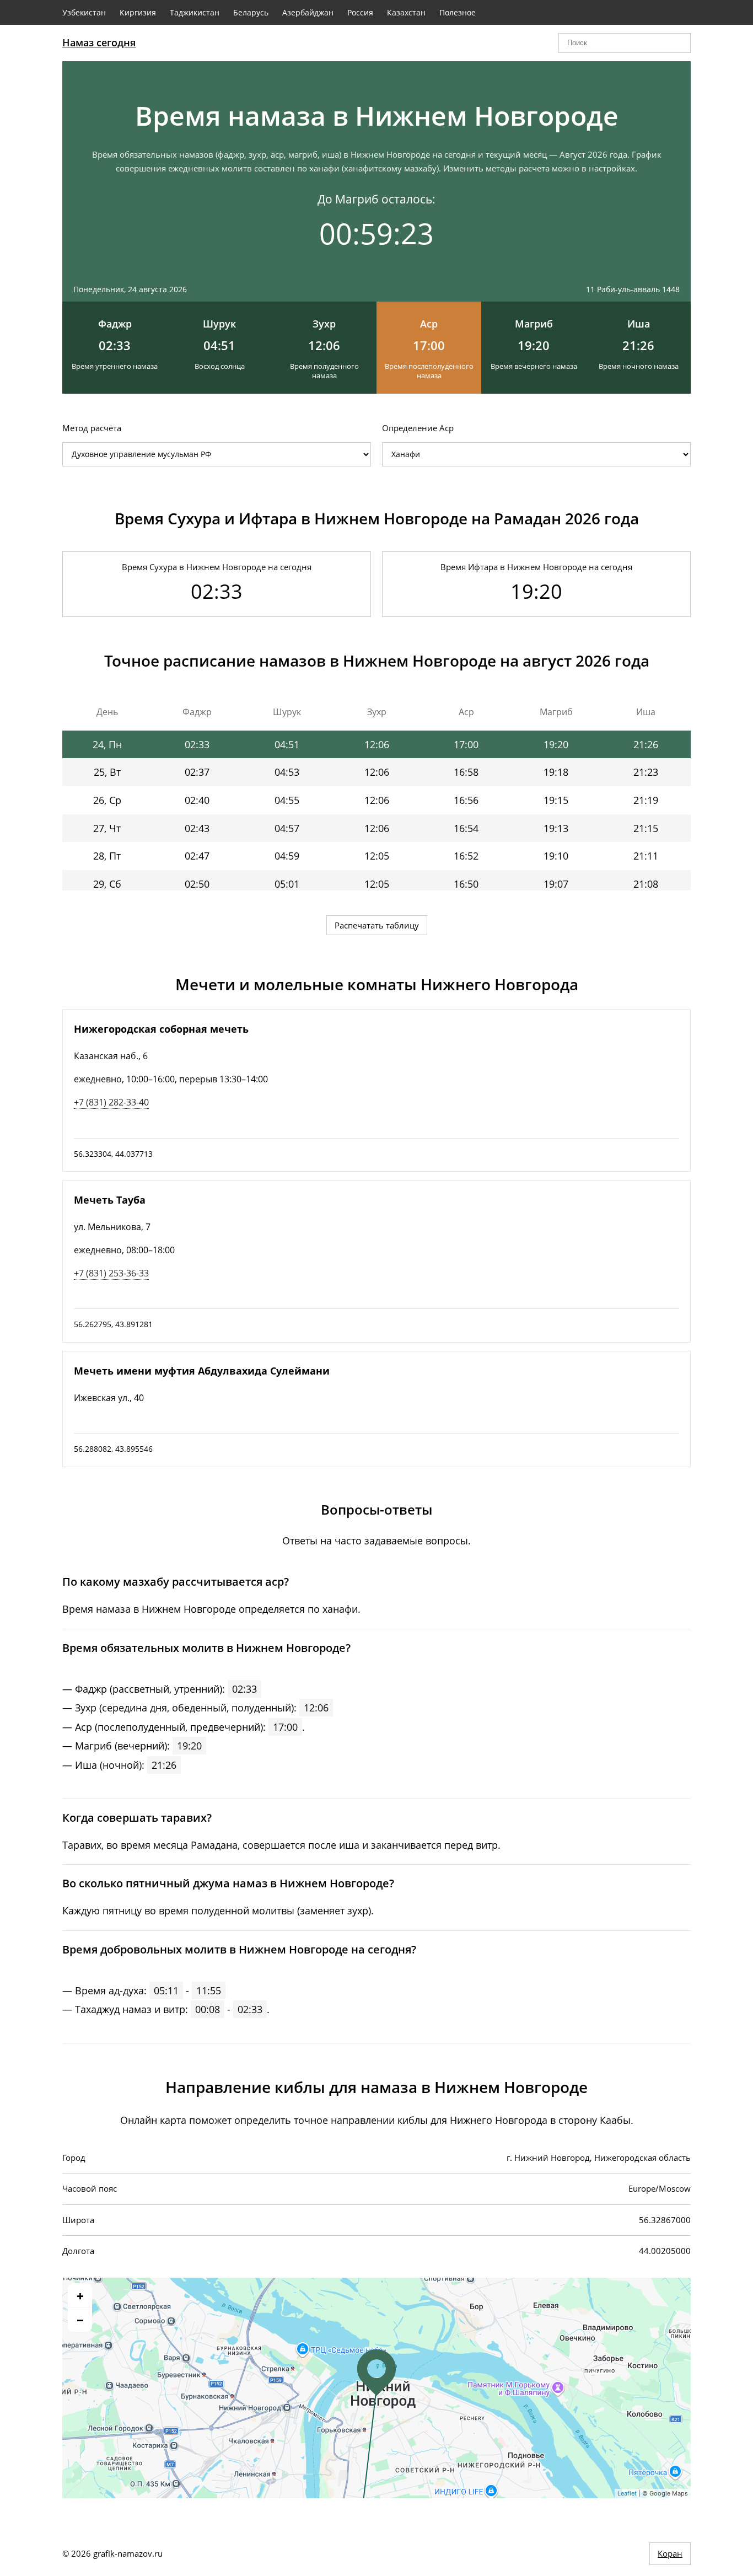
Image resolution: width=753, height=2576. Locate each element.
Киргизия (138, 12)
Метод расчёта (92, 428)
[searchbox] (625, 43)
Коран (670, 2553)
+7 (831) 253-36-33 (111, 1273)
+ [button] (80, 2295)
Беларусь (251, 12)
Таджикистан (195, 12)
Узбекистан (84, 12)
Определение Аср (418, 428)
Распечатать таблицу (377, 925)
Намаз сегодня (99, 42)
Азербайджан (308, 12)
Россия (360, 12)
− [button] (80, 2320)
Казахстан (406, 12)
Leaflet (627, 2493)
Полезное (458, 12)
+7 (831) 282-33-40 (111, 1102)
